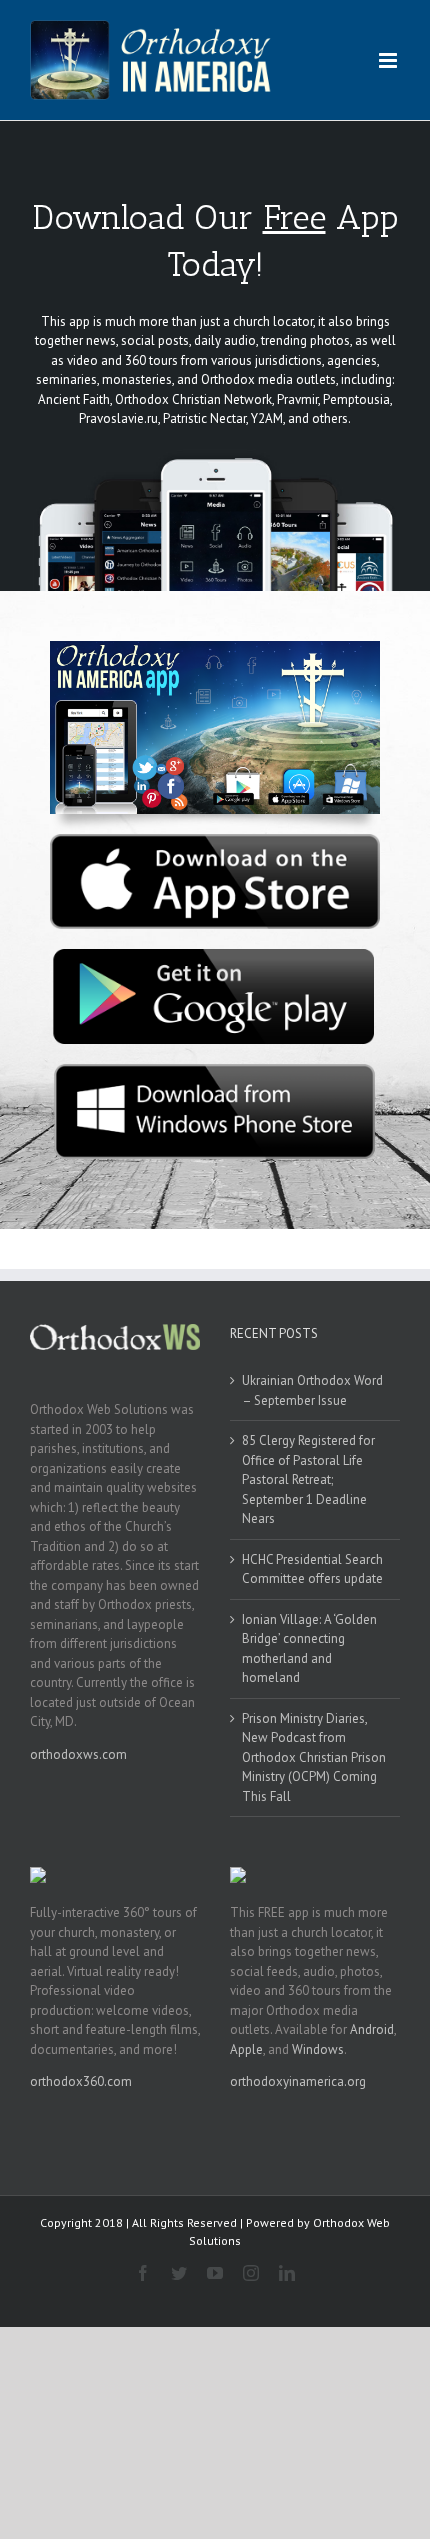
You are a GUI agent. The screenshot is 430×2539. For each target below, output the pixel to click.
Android (372, 2029)
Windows (318, 2049)
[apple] (215, 840)
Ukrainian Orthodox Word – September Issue (312, 1390)
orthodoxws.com (78, 1754)
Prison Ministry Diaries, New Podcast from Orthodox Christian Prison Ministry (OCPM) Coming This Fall (314, 1757)
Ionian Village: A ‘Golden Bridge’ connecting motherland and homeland (309, 1649)
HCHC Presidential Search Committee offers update (312, 1569)
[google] (215, 955)
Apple (246, 2049)
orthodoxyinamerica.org (298, 2081)
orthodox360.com (81, 2081)
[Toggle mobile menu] (389, 60)
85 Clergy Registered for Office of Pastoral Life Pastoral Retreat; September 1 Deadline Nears (308, 1479)
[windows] (215, 1070)
